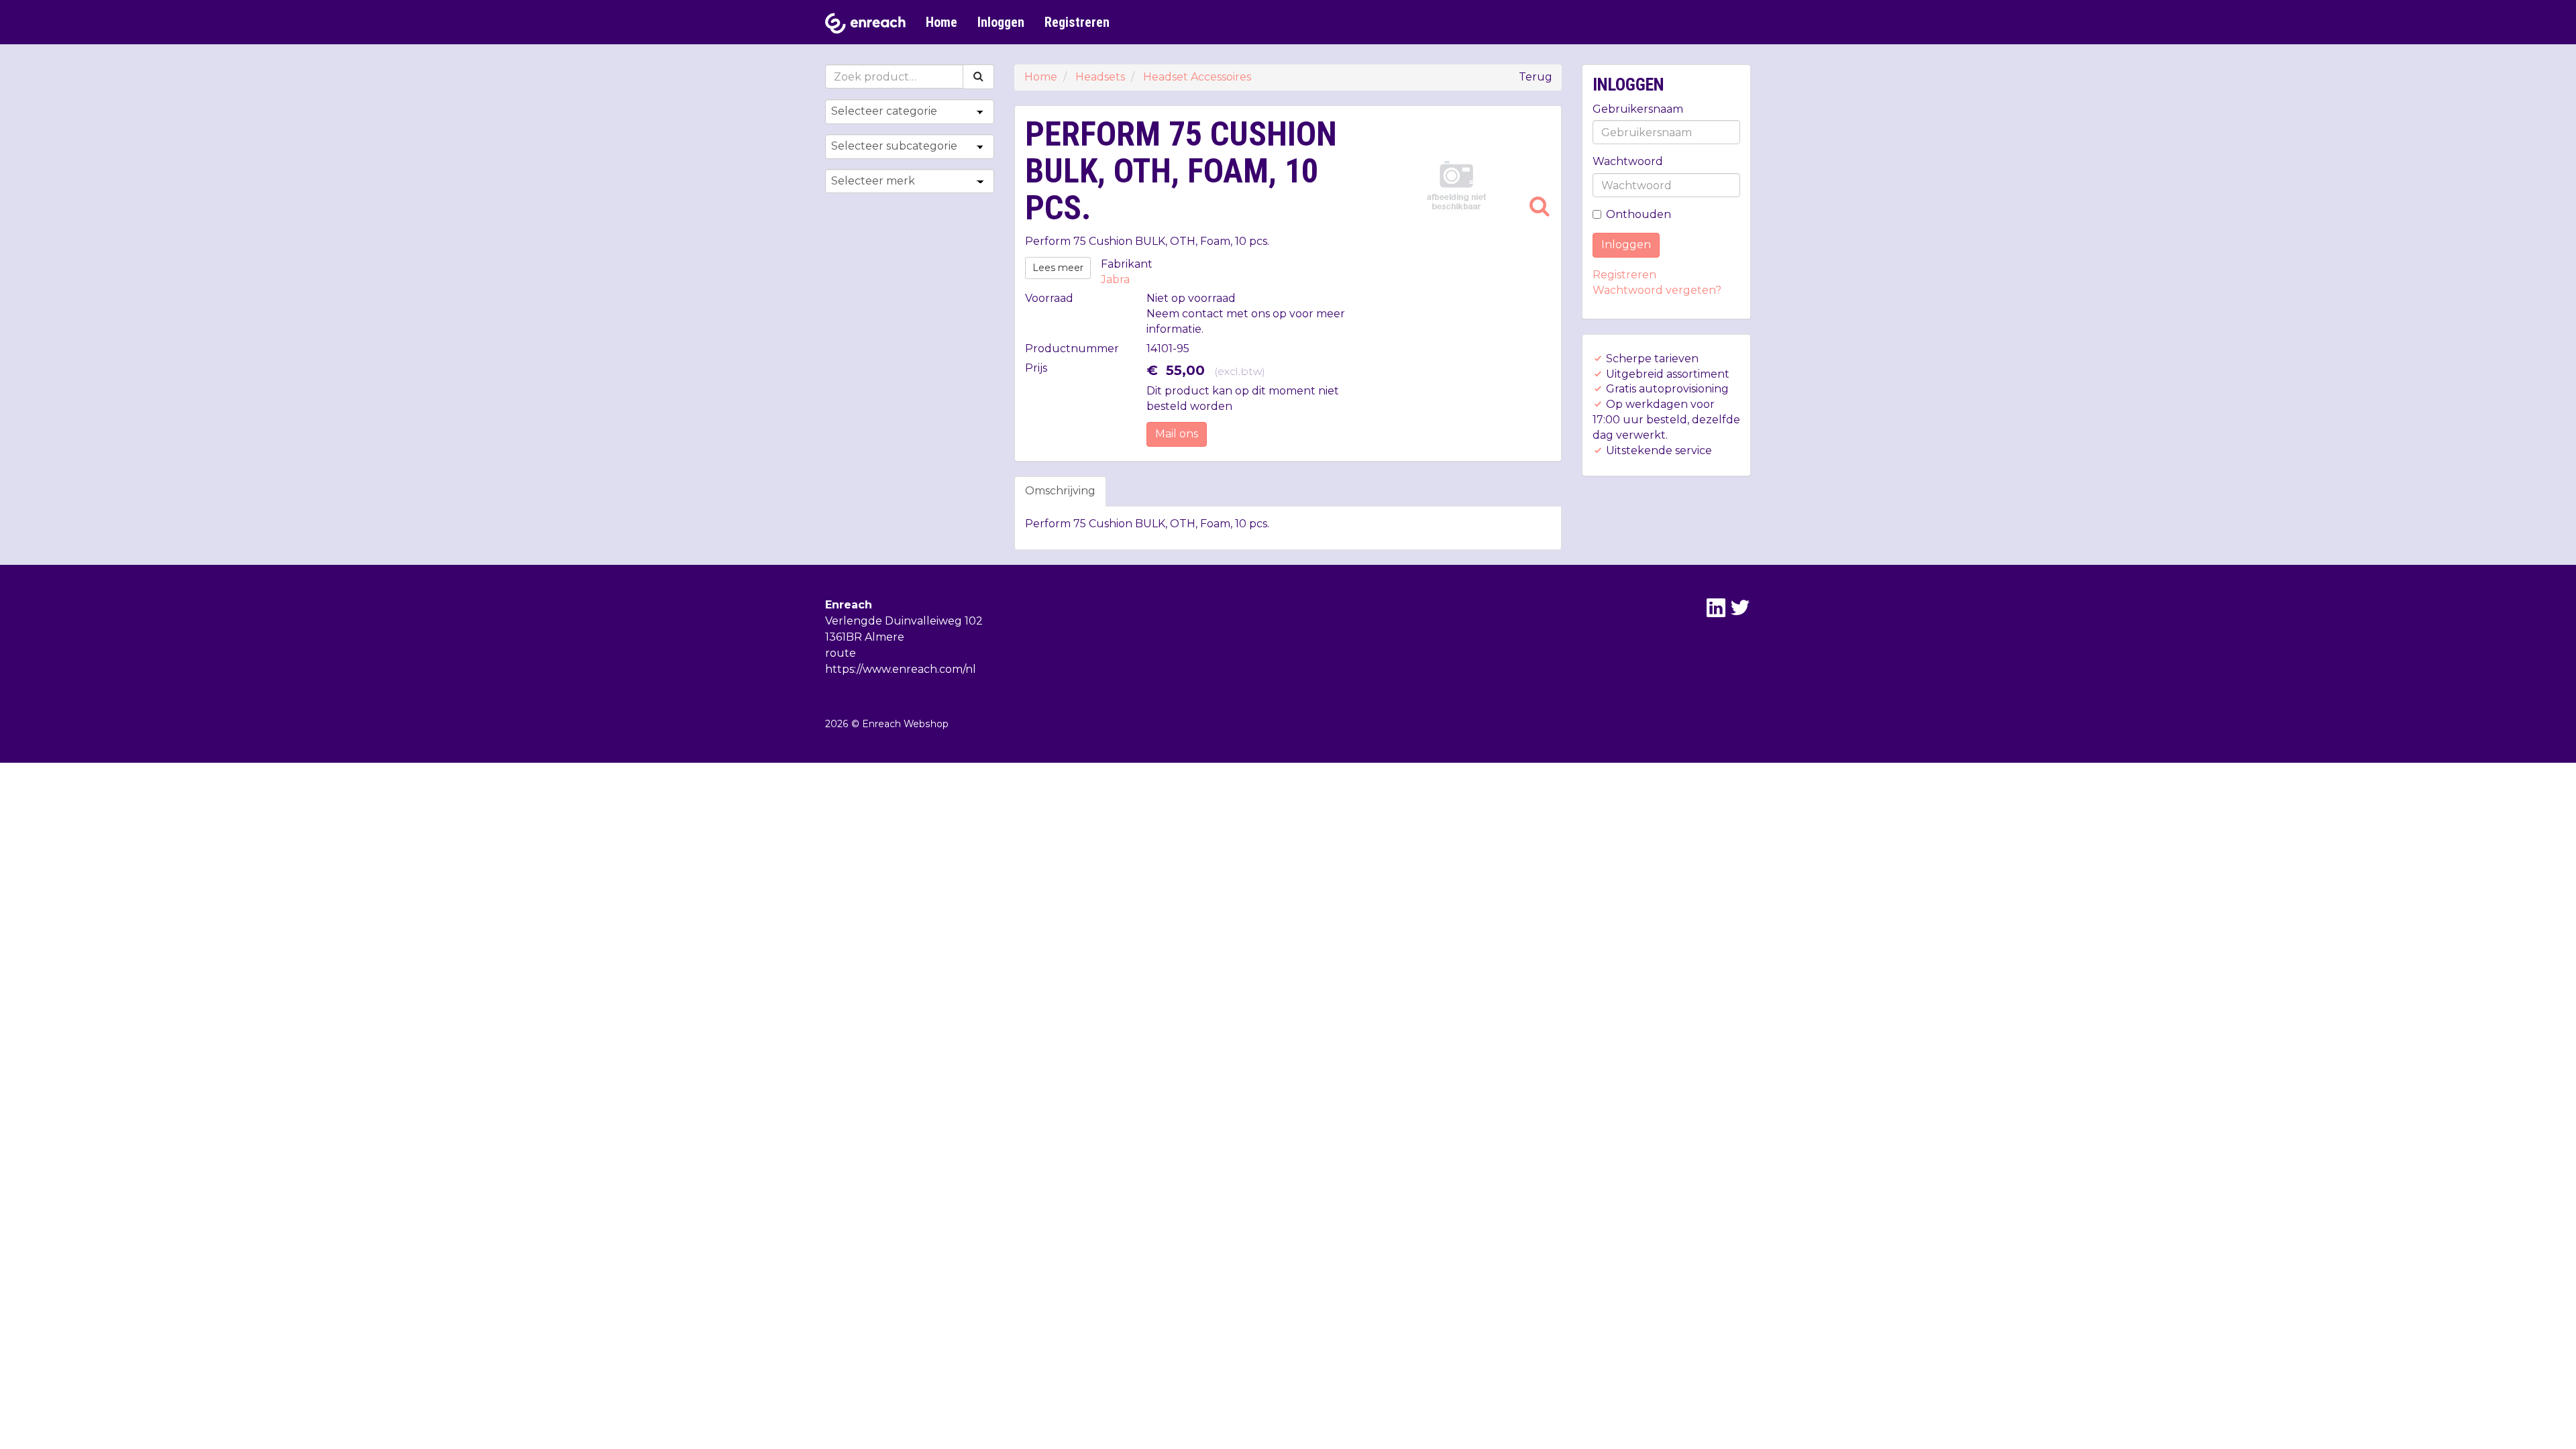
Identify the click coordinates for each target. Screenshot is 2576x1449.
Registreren (1077, 22)
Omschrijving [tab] (1060, 491)
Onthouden (1639, 214)
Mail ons (1177, 434)
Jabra (1115, 279)
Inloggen (1001, 22)
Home (942, 22)
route (841, 653)
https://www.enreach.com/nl (901, 669)
